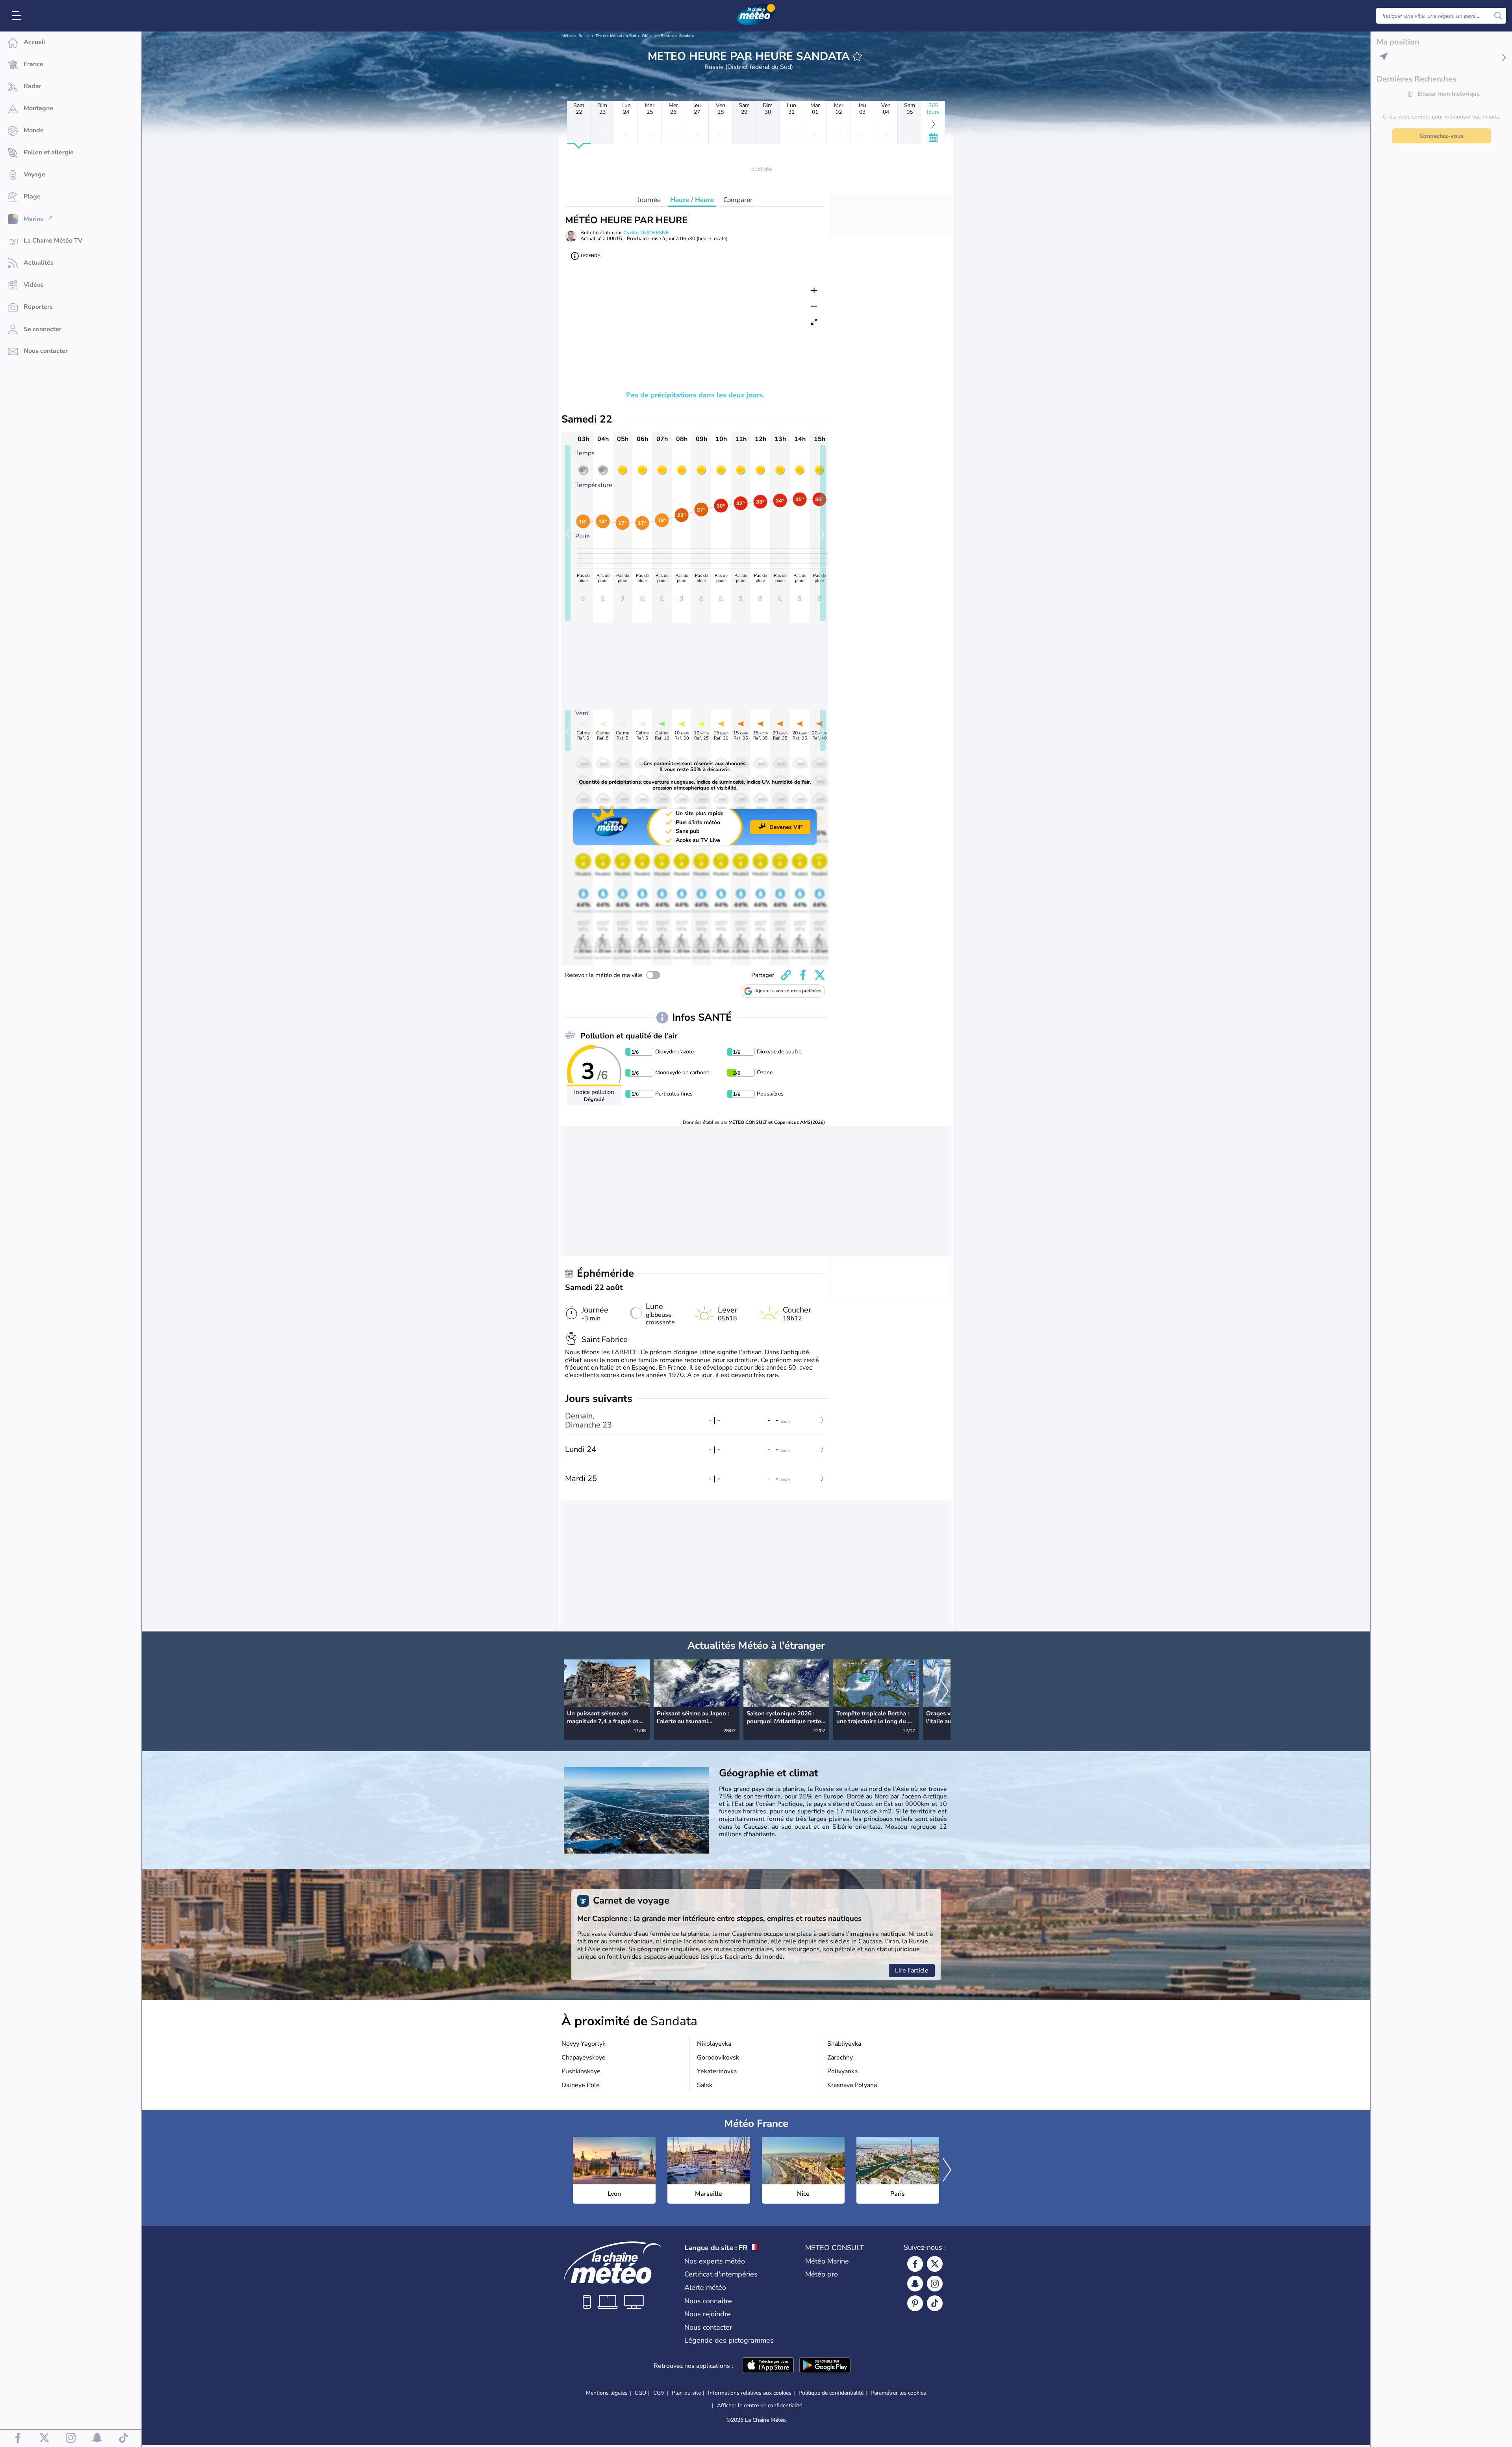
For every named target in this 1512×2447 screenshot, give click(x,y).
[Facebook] (915, 2264)
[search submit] (1498, 16)
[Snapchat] (915, 2284)
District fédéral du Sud (616, 36)
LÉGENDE (590, 256)
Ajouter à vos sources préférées (788, 991)
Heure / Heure (692, 200)
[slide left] (568, 533)
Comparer (738, 200)
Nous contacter (708, 2327)
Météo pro (822, 2274)
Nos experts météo (715, 2261)
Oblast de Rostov (658, 36)
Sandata (687, 36)
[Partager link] (786, 975)
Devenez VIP (786, 827)
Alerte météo (705, 2288)
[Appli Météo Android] (825, 2366)
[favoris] (857, 56)
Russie (584, 36)
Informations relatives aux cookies (750, 2393)
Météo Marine (827, 2261)
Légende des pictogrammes (729, 2340)
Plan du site (686, 2393)
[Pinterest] (915, 2303)
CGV (659, 2393)
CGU (640, 2393)
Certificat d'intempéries (721, 2274)
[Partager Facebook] (803, 975)
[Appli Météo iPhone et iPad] (768, 2366)
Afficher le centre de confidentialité (760, 2406)
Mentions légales (607, 2393)
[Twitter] (935, 2264)
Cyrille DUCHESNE (646, 233)
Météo (567, 36)
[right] (944, 1691)
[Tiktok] (935, 2303)
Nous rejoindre (708, 2314)
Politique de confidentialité (831, 2393)
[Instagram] (935, 2284)
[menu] (18, 16)
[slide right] (823, 533)
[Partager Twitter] (820, 975)
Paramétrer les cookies (898, 2393)
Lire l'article (912, 1971)
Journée (649, 200)
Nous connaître (708, 2301)
